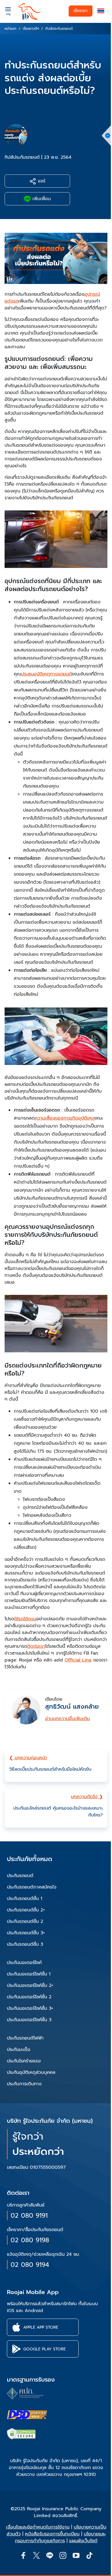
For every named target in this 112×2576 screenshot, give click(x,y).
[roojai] (30, 11)
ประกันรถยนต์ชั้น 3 (25, 1944)
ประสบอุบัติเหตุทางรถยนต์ (47, 674)
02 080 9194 (30, 2265)
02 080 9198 (30, 2240)
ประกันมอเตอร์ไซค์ (24, 1963)
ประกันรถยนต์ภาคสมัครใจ (32, 1887)
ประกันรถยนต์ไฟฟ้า (25, 2038)
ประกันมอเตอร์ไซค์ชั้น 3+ (30, 2008)
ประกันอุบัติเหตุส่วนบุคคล (31, 2072)
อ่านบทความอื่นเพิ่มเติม (67, 1719)
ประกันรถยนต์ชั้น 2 (25, 1921)
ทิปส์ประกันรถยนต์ (22, 157)
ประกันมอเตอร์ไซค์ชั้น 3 (29, 2020)
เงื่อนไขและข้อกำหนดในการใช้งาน (38, 2527)
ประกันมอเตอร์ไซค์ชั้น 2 (29, 1997)
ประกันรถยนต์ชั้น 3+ (26, 1933)
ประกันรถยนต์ (20, 1876)
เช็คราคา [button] (81, 11)
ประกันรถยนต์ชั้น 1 (25, 1899)
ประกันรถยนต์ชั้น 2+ (26, 1910)
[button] (102, 11)
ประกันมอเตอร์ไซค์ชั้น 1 (29, 1974)
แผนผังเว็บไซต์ (83, 2541)
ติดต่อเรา (36, 1646)
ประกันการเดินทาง (24, 2084)
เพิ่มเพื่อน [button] (41, 199)
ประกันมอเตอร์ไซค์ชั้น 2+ (30, 1985)
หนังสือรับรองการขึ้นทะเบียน (52, 2534)
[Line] (49, 2555)
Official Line (78, 1660)
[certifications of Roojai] (27, 2415)
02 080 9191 (29, 2216)
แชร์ (41, 181)
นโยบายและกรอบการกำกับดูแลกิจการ (60, 2537)
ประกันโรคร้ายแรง (24, 2061)
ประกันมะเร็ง (19, 2050)
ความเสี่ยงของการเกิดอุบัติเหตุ (65, 1118)
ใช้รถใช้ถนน (25, 1619)
